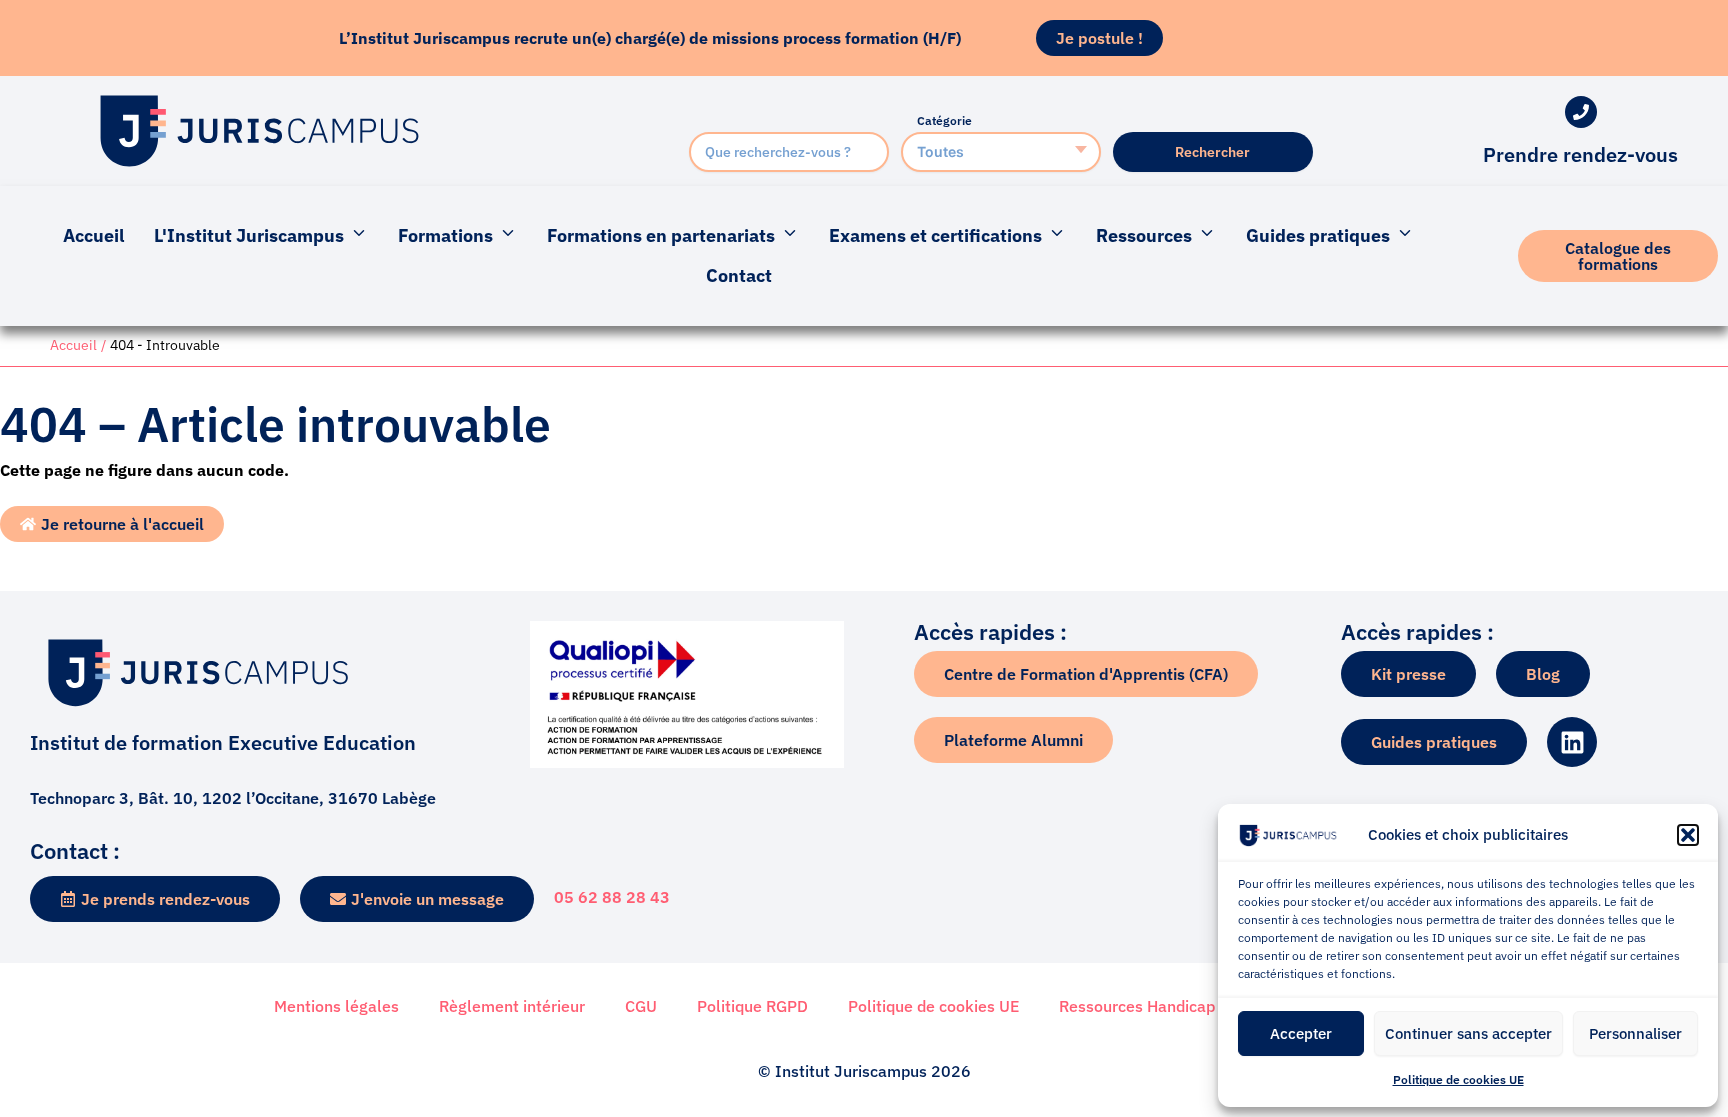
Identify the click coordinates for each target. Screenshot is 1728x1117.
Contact (739, 275)
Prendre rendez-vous (1580, 154)
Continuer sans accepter (1468, 1033)
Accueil (93, 235)
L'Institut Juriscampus (249, 235)
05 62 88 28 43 (612, 897)
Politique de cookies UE (1458, 1079)
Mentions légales (336, 1006)
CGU (641, 1006)
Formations (445, 235)
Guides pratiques (1318, 235)
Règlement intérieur (512, 1006)
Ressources (1144, 235)
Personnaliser (1635, 1033)
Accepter (1301, 1033)
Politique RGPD (752, 1006)
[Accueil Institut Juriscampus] (259, 131)
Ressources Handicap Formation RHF (1193, 1006)
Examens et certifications (935, 235)
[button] (1688, 835)
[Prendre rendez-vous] (1581, 112)
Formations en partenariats (661, 235)
